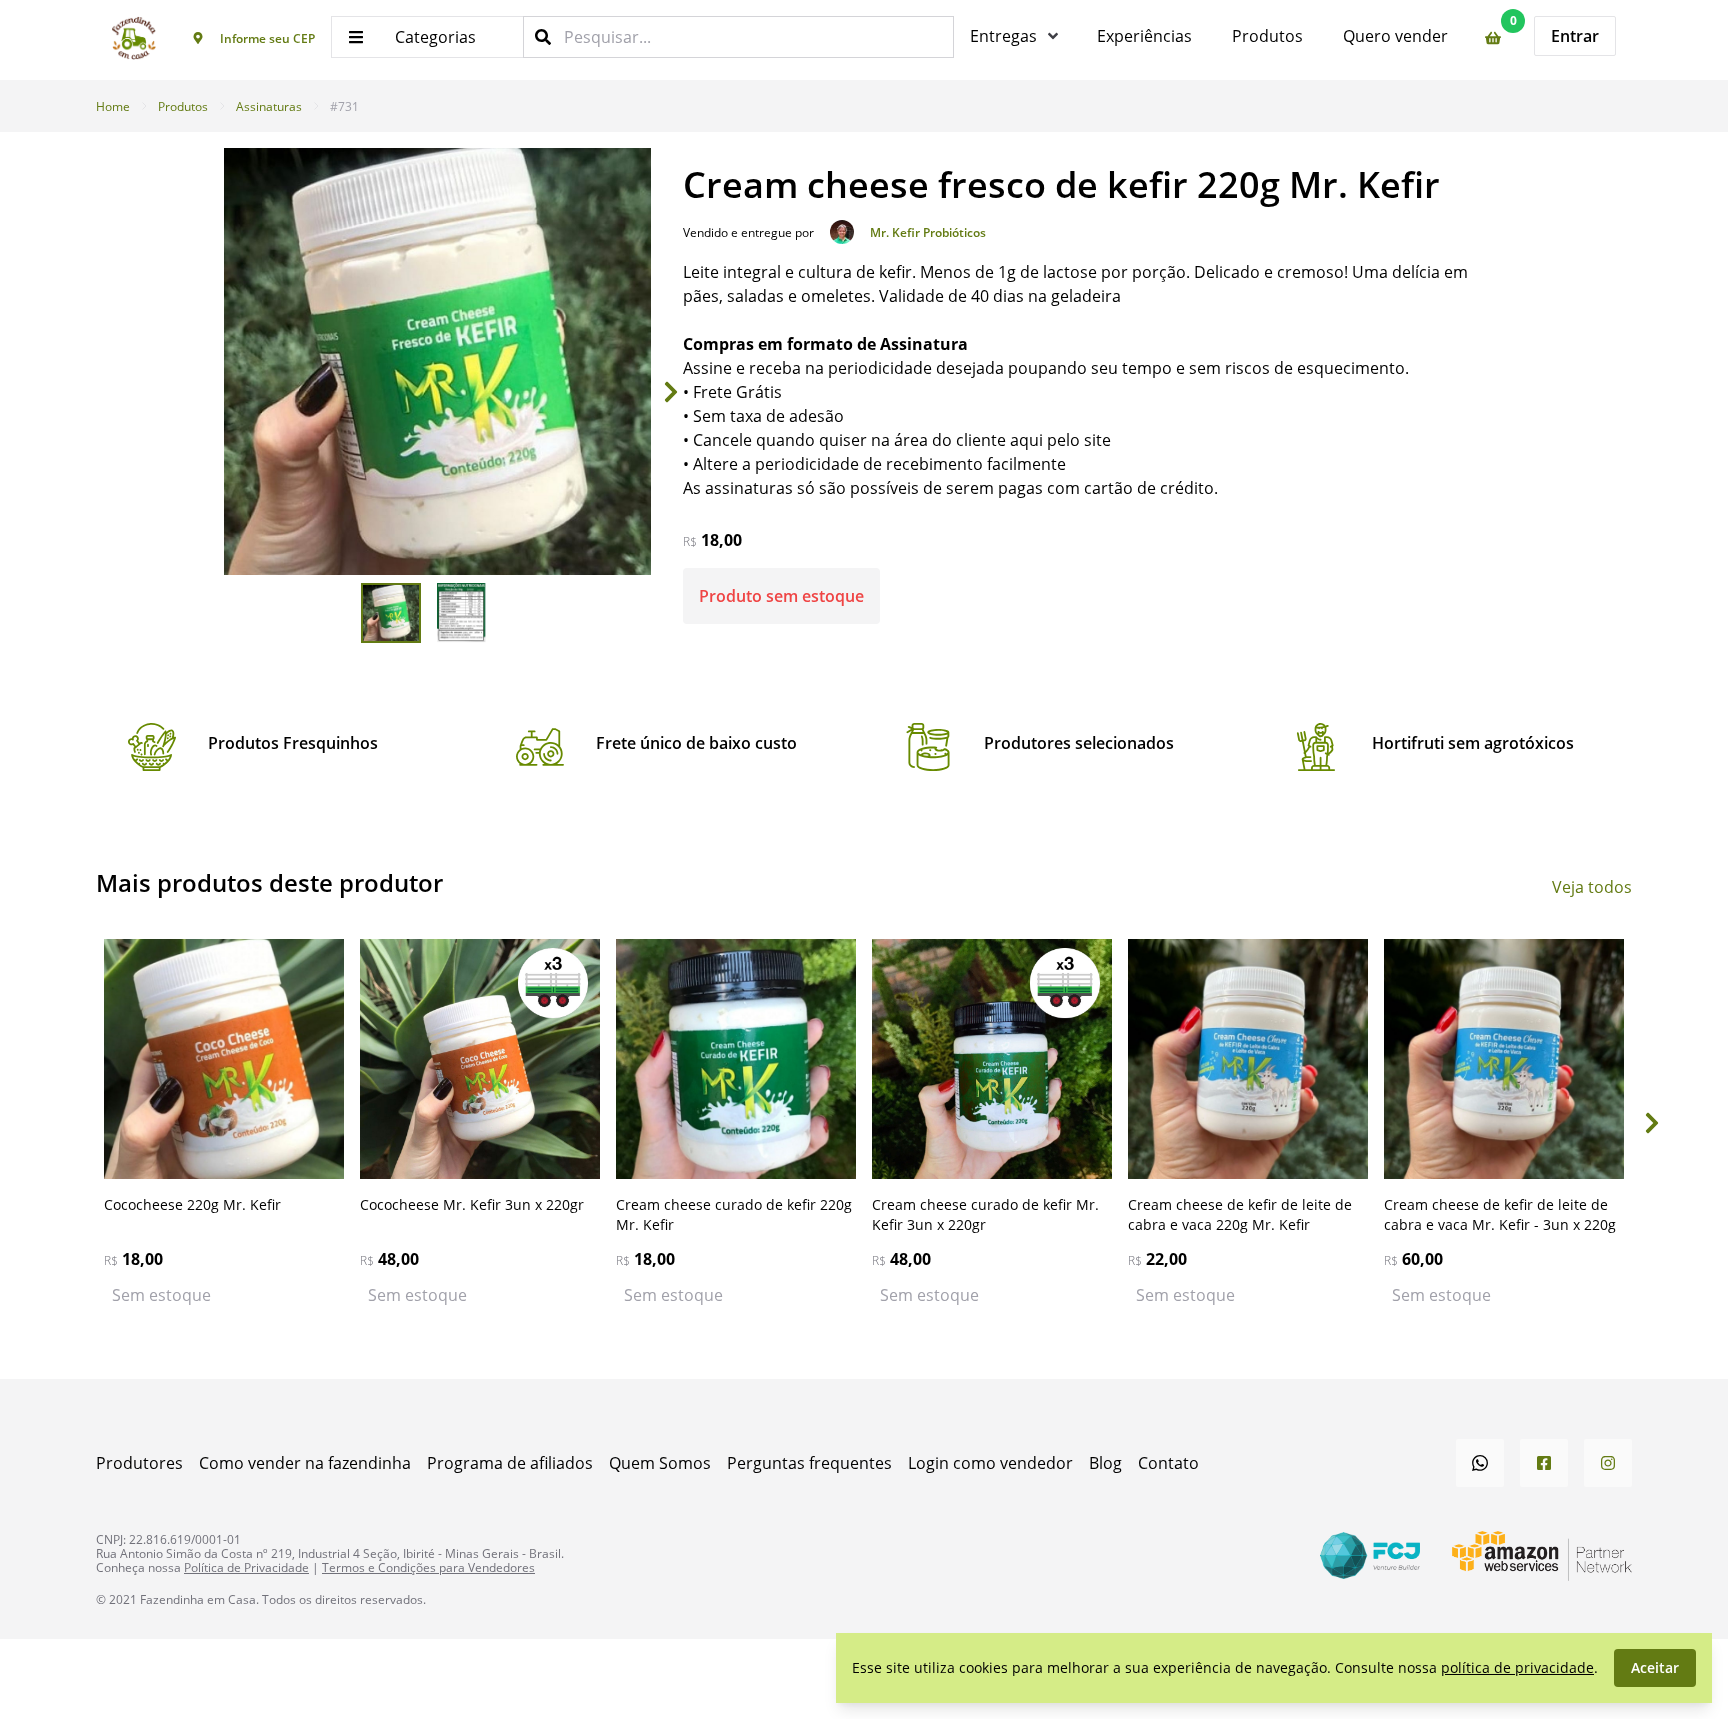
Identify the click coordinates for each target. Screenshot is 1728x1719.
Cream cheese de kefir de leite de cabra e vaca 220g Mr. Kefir (1240, 1214)
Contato (1168, 1462)
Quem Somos (660, 1462)
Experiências (1144, 35)
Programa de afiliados (510, 1462)
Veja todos (1592, 886)
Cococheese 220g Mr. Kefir (192, 1204)
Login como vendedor (990, 1462)
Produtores (139, 1462)
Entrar (1575, 36)
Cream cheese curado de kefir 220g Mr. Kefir (734, 1214)
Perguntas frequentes (809, 1462)
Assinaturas (269, 106)
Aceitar (1655, 1667)
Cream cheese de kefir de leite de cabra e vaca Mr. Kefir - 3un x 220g (1500, 1214)
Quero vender (1395, 35)
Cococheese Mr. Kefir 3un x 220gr (472, 1204)
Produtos (1267, 35)
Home (113, 106)
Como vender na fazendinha (305, 1462)
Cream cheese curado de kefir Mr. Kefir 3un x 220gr (985, 1214)
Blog (1105, 1462)
